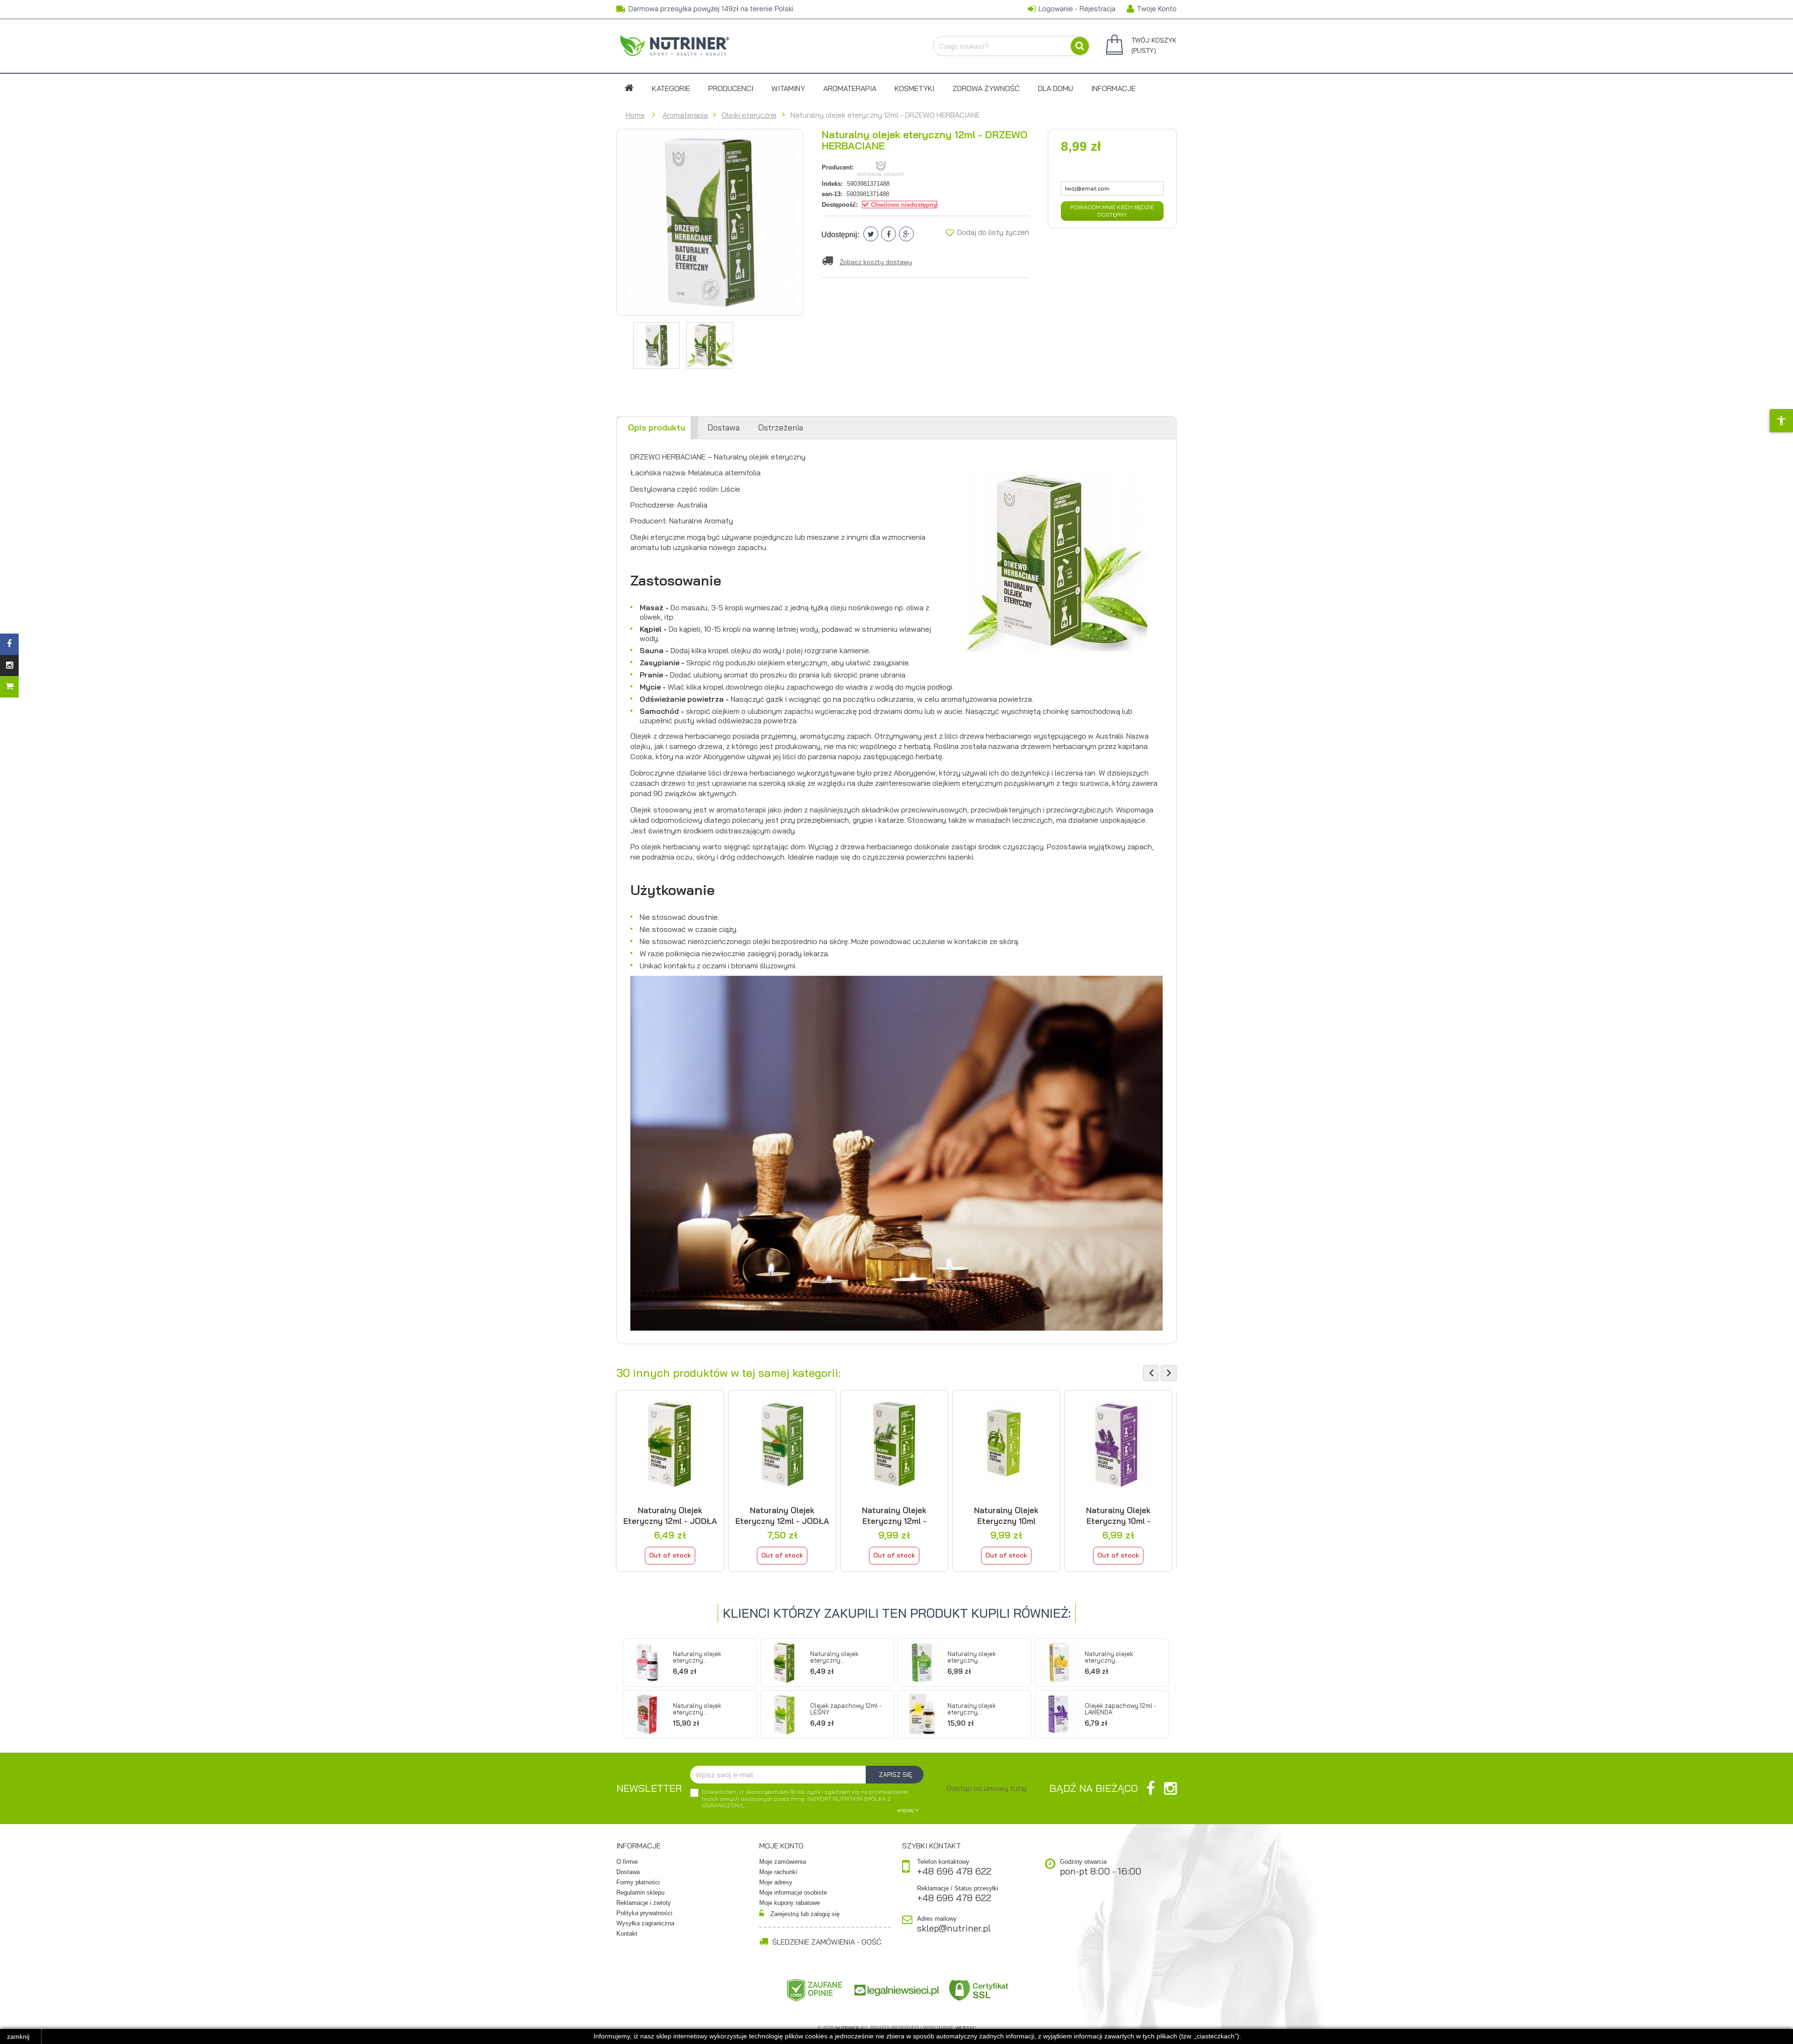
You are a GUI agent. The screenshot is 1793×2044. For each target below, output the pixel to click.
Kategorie (671, 88)
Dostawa (724, 427)
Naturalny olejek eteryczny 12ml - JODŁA (670, 1515)
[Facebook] (9, 644)
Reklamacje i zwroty (644, 1903)
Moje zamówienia (783, 1862)
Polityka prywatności (644, 1913)
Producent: (838, 167)
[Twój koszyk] (9, 687)
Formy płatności (638, 1882)
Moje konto (781, 1846)
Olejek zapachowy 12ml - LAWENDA (1120, 1709)
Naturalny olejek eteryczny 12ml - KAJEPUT (894, 1515)
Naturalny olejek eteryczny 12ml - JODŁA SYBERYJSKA (782, 1515)
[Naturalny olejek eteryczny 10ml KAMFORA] (1006, 1444)
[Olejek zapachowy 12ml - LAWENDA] (1059, 1714)
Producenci (731, 88)
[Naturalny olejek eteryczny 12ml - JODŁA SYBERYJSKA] (782, 1444)
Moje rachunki (778, 1872)
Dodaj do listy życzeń (992, 232)
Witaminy (788, 88)
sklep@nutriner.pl (954, 1928)
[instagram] (1170, 1788)
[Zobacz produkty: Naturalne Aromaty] (881, 167)
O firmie (627, 1862)
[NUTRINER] (675, 45)
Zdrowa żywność (986, 88)
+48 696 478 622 (954, 1871)
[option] (670, 1481)
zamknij (18, 2037)
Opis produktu (656, 427)
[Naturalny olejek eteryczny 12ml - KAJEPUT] (894, 1444)
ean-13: (832, 194)
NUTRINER (847, 2028)
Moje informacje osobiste (793, 1892)
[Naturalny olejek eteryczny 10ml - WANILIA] (922, 1714)
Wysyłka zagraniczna (645, 1923)
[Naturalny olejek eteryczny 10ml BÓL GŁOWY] (647, 1663)
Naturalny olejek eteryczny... (697, 1657)
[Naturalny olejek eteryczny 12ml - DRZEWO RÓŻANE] (647, 1714)
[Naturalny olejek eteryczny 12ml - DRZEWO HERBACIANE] (656, 345)
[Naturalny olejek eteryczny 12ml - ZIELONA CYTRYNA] (922, 1663)
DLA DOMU (1055, 88)
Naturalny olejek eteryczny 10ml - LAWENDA (1118, 1515)
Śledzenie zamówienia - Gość (826, 1942)
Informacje (1113, 88)
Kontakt (627, 1934)
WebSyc (966, 2028)
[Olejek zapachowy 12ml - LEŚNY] (784, 1714)
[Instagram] (9, 666)
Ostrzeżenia (781, 427)
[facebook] (1151, 1788)
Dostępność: (840, 205)
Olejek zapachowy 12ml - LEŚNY (846, 1709)
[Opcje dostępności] (1781, 421)
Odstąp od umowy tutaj (987, 1788)
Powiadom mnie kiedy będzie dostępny (1112, 211)
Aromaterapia (850, 88)
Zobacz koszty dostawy (876, 262)
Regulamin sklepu (640, 1892)
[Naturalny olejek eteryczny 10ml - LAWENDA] (1118, 1444)
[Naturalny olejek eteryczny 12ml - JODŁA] (670, 1444)
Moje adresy (776, 1882)
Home (635, 115)
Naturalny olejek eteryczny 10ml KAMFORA (1006, 1515)
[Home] (629, 88)
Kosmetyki (914, 88)
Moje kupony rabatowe (790, 1903)
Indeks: (832, 184)
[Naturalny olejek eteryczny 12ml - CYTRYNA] (1059, 1663)
